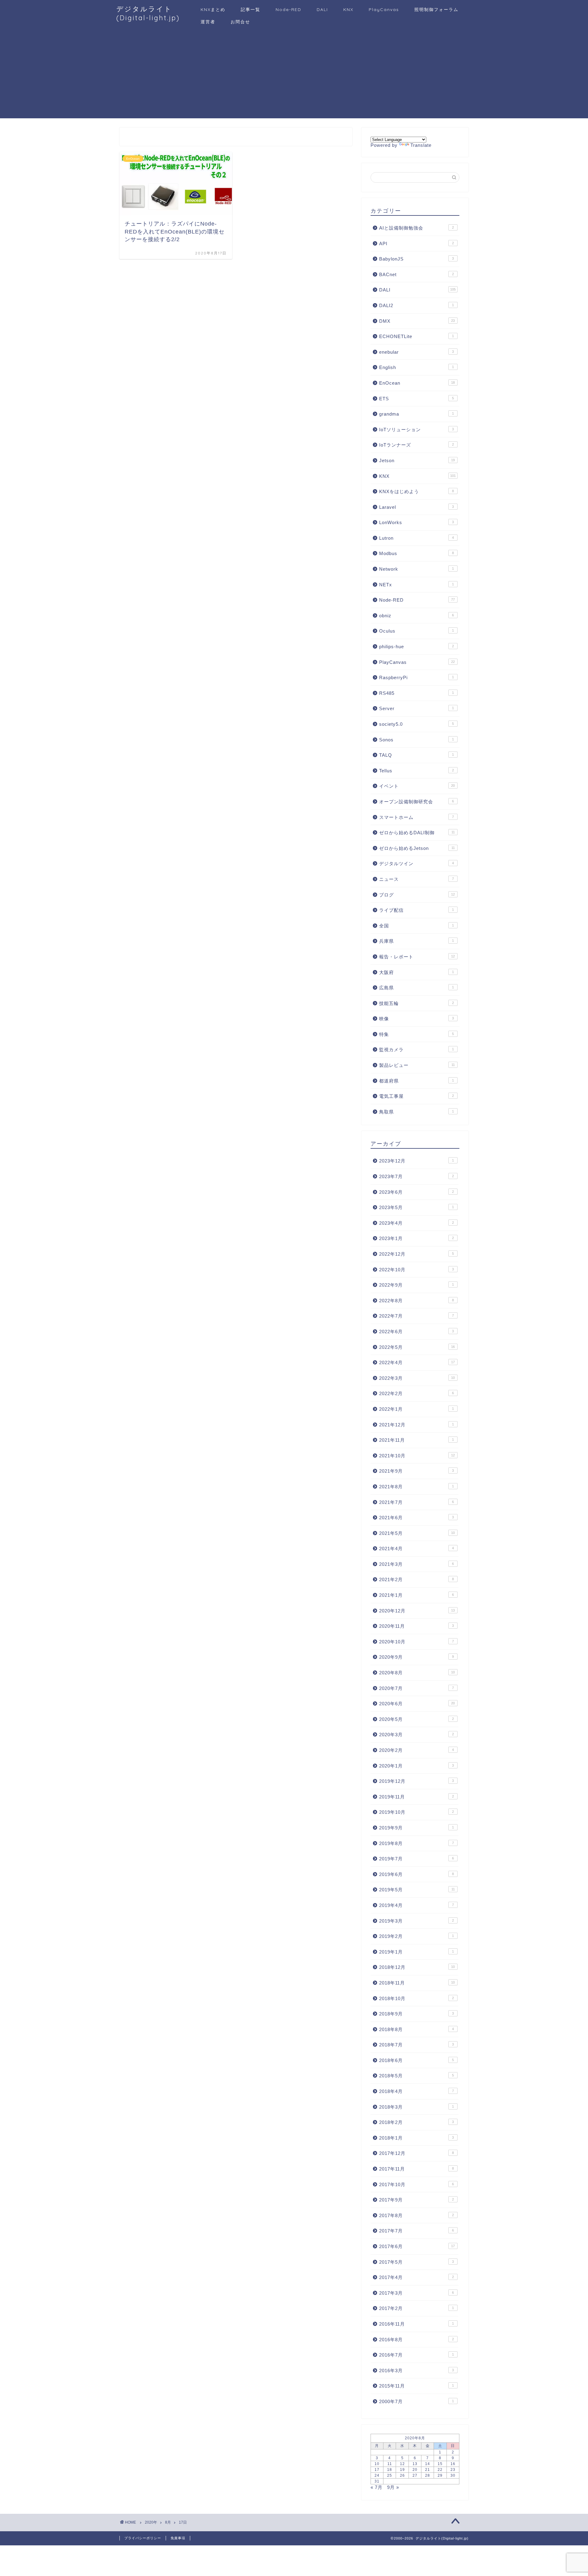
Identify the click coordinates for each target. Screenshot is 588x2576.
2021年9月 (417, 1471)
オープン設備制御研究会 (417, 802)
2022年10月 (417, 1270)
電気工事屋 (417, 1096)
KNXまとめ (213, 10)
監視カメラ (417, 1050)
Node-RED (288, 10)
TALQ (417, 755)
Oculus (417, 631)
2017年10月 (417, 2184)
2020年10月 (417, 1642)
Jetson (417, 460)
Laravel (417, 507)
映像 (417, 1019)
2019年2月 (417, 1936)
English (417, 367)
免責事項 (178, 2538)
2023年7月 (417, 1176)
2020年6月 (417, 1704)
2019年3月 (417, 1921)
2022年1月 (417, 1409)
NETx (417, 585)
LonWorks (417, 522)
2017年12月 (417, 2153)
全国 (417, 926)
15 (440, 2464)
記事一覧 (251, 10)
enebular (417, 352)
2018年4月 (417, 2091)
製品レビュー (417, 1065)
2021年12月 (417, 1425)
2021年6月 (417, 1518)
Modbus (417, 553)
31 (377, 2481)
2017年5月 (417, 2262)
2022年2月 (417, 1393)
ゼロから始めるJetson (417, 848)
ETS (417, 399)
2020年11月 (417, 1626)
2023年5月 (417, 1207)
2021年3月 (417, 1564)
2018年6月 (417, 2060)
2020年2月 (417, 1750)
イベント (417, 786)
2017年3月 (417, 2293)
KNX (348, 10)
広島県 (417, 988)
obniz (417, 616)
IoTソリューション (417, 430)
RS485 (417, 693)
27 (415, 2475)
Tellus (417, 771)
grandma (417, 414)
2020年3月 (417, 1735)
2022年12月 (417, 1254)
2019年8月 (417, 1843)
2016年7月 (417, 2355)
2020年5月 (417, 1719)
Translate (421, 145)
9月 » (393, 2487)
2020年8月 (417, 1673)
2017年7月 (417, 2231)
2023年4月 (417, 1223)
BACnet (417, 274)
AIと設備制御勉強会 (417, 228)
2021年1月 (417, 1595)
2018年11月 (417, 1983)
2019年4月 (417, 1905)
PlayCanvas (384, 10)
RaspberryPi (417, 677)
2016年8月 (417, 2340)
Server (417, 708)
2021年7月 (417, 1502)
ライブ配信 (417, 910)
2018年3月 (417, 2107)
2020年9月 (417, 1657)
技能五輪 (417, 1003)
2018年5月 (417, 2076)
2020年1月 (417, 1766)
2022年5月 (417, 1347)
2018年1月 (417, 2138)
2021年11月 (417, 1440)
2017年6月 (417, 2246)
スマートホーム (417, 817)
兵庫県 (417, 941)
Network (417, 569)
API (417, 244)
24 (377, 2475)
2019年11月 (417, 1797)
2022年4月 (417, 1362)
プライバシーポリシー (143, 2538)
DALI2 (417, 305)
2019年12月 (417, 1781)
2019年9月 (417, 1828)
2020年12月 (417, 1611)
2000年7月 (417, 2401)
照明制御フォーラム (436, 10)
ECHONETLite (417, 336)
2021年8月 (417, 1487)
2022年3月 (417, 1378)
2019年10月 (417, 1812)
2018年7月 (417, 2045)
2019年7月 (417, 1859)
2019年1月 (417, 1952)
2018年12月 (417, 1967)
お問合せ (240, 22)
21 (428, 2470)
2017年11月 (417, 2169)
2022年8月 (417, 1301)
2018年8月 (417, 2029)
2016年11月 (417, 2324)
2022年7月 (417, 1316)
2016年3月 (417, 2371)
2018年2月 (417, 2122)
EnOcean (417, 383)
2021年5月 (417, 1533)
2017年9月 (417, 2200)
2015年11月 (417, 2386)
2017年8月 (417, 2215)
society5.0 (417, 724)
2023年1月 (417, 1238)
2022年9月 (417, 1285)
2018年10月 (417, 1998)
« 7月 (377, 2487)
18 (390, 2470)
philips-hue (417, 647)
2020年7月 (417, 1688)
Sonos (417, 740)
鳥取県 (417, 1112)
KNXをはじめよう (417, 491)
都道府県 (417, 1081)
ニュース (417, 879)
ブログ (417, 895)
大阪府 (417, 972)
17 (377, 2470)
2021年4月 (417, 1549)
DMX (417, 321)
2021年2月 (417, 1579)
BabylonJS (417, 259)
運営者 (208, 22)
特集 (417, 1034)
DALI (322, 10)
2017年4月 (417, 2277)
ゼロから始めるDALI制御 (417, 833)
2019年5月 (417, 1890)
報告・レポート (417, 957)
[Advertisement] (294, 75)
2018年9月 (417, 2014)
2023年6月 (417, 1192)
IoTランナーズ (417, 445)
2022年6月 (417, 1332)
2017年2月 (417, 2308)
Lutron (417, 538)
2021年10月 (417, 1456)
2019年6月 (417, 1874)
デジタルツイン (417, 864)
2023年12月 (417, 1161)
